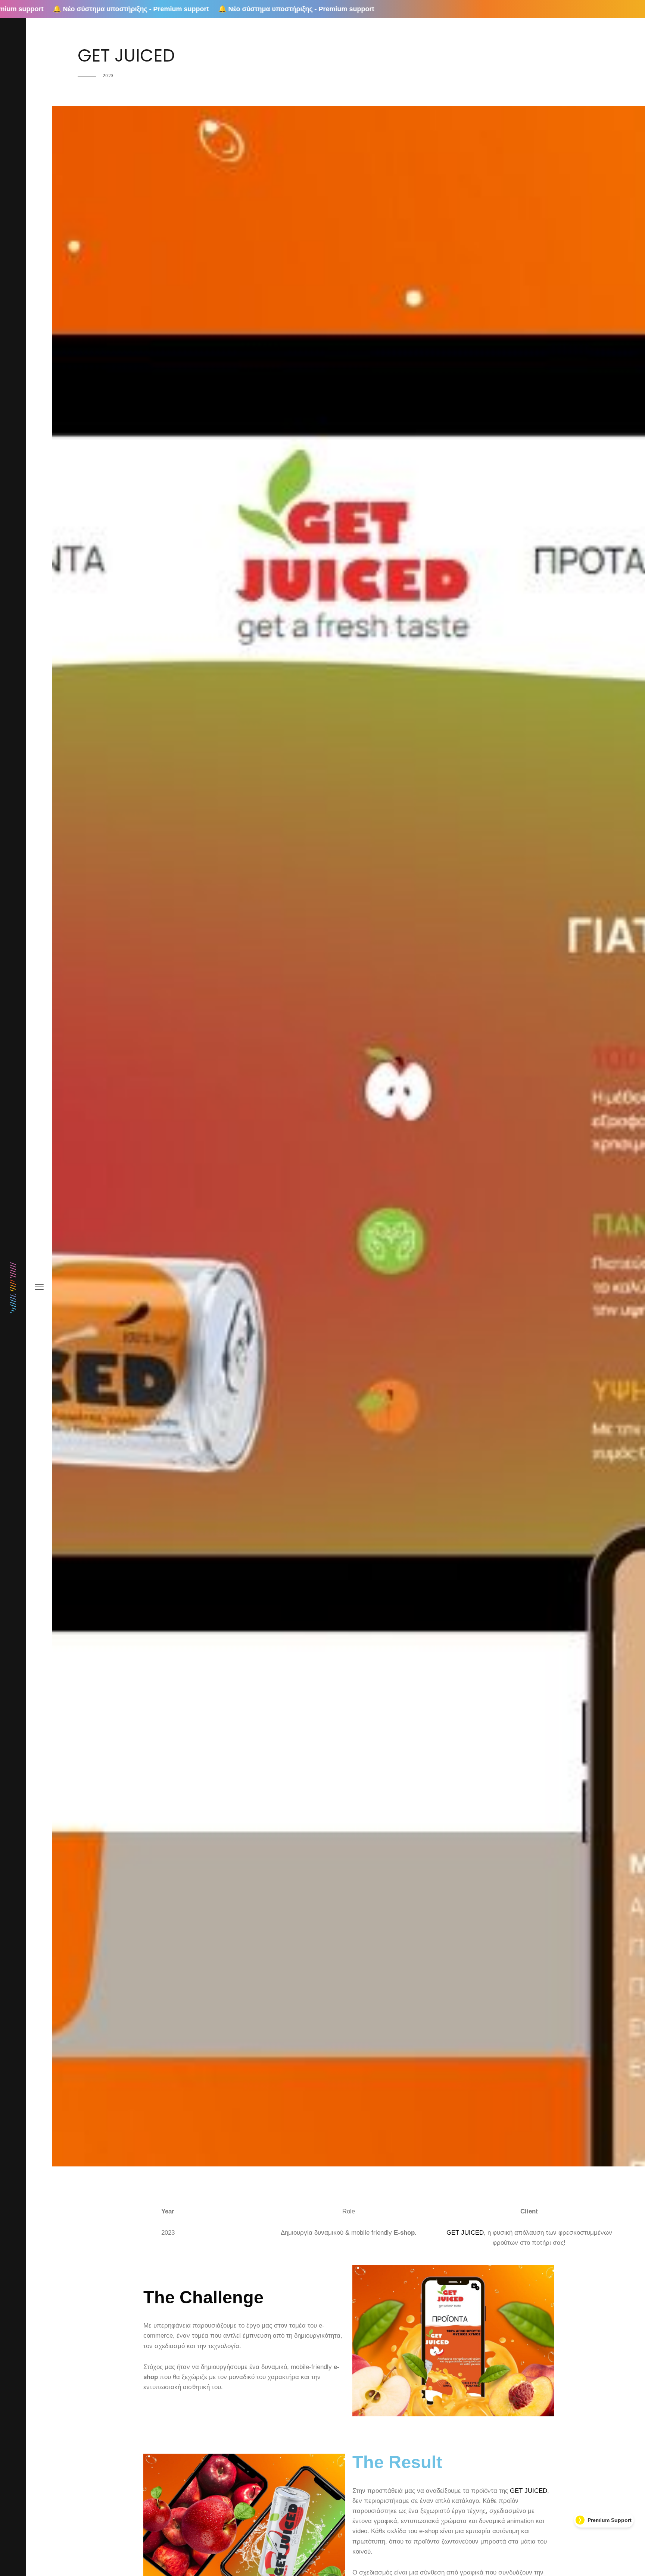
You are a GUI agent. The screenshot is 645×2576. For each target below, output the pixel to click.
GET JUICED (465, 2233)
